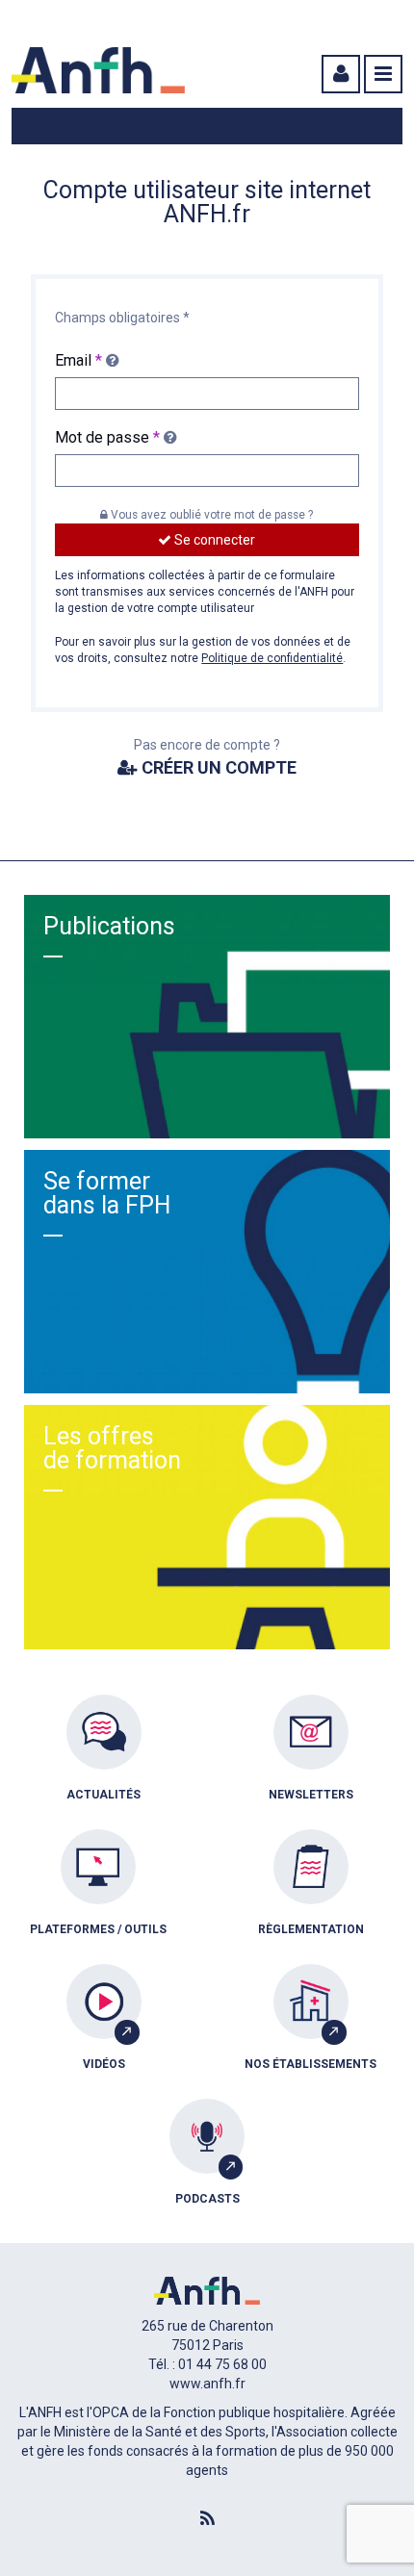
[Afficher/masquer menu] (383, 74)
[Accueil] (98, 70)
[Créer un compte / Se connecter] (339, 74)
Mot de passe (107, 437)
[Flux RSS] (207, 2519)
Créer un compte (217, 767)
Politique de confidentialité (272, 658)
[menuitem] (103, 1762)
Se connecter (213, 540)
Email (78, 360)
